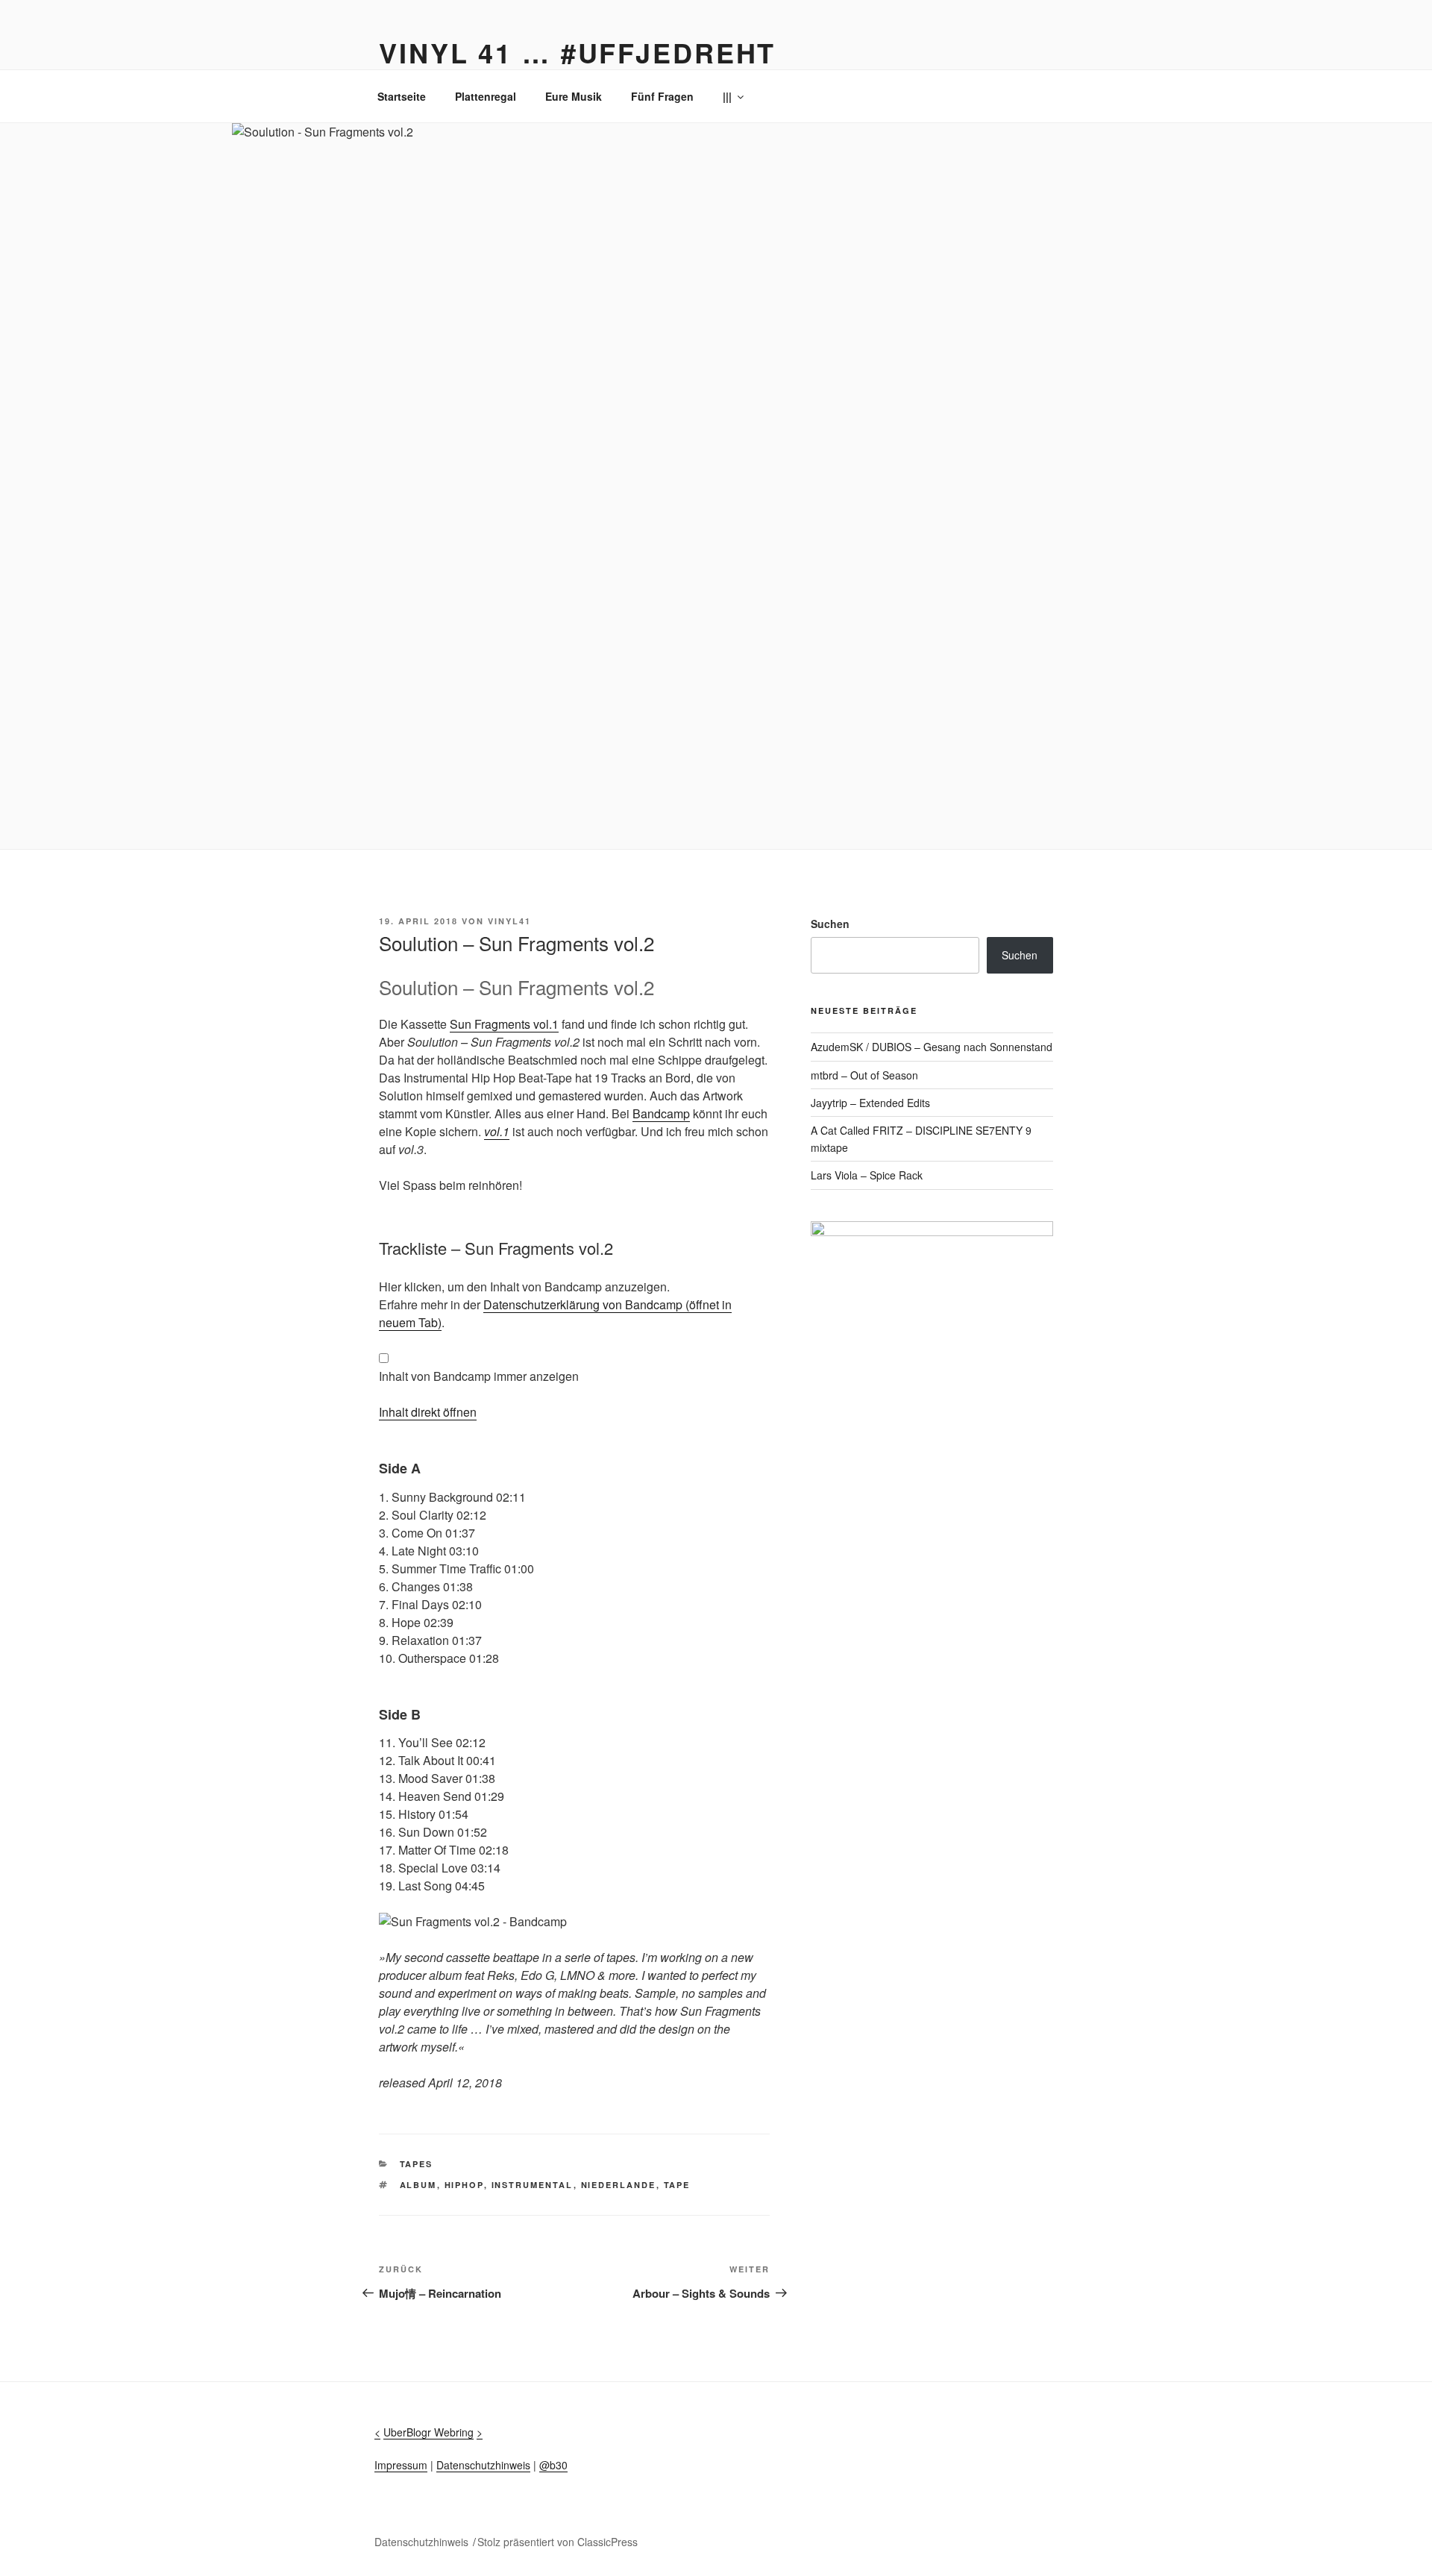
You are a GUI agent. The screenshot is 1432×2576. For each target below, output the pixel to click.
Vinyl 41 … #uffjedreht (577, 52)
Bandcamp (661, 1113)
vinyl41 (509, 921)
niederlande (619, 2185)
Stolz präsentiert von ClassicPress (558, 2542)
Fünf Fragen (662, 96)
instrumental (533, 2185)
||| (727, 96)
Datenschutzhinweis (483, 2465)
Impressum (401, 2465)
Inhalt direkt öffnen (428, 1412)
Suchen (830, 924)
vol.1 (497, 1131)
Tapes (417, 2164)
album (418, 2185)
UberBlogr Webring (428, 2432)
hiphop (464, 2185)
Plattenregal (486, 96)
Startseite (402, 96)
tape (677, 2185)
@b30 (553, 2465)
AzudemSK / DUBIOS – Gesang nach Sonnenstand (932, 1047)
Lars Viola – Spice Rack (867, 1175)
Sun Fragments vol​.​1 (504, 1024)
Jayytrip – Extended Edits (870, 1103)
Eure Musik (574, 96)
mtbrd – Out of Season (864, 1075)
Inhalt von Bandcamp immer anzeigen (479, 1376)
